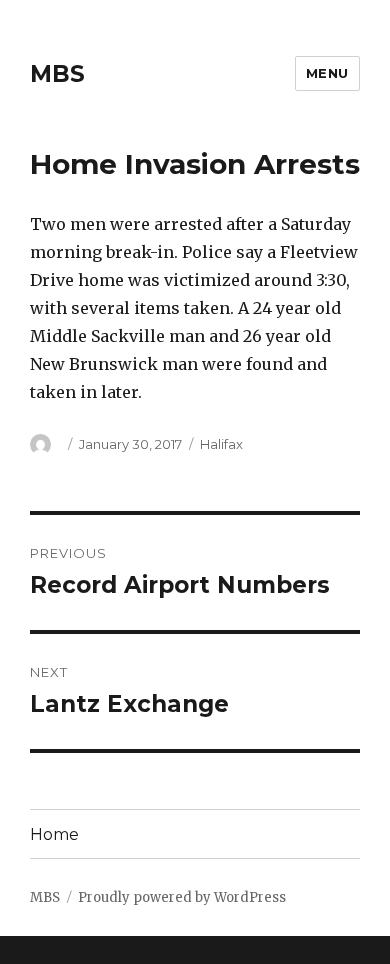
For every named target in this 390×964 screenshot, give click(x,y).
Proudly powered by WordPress (182, 897)
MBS (57, 74)
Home (54, 834)
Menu (327, 73)
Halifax (221, 444)
